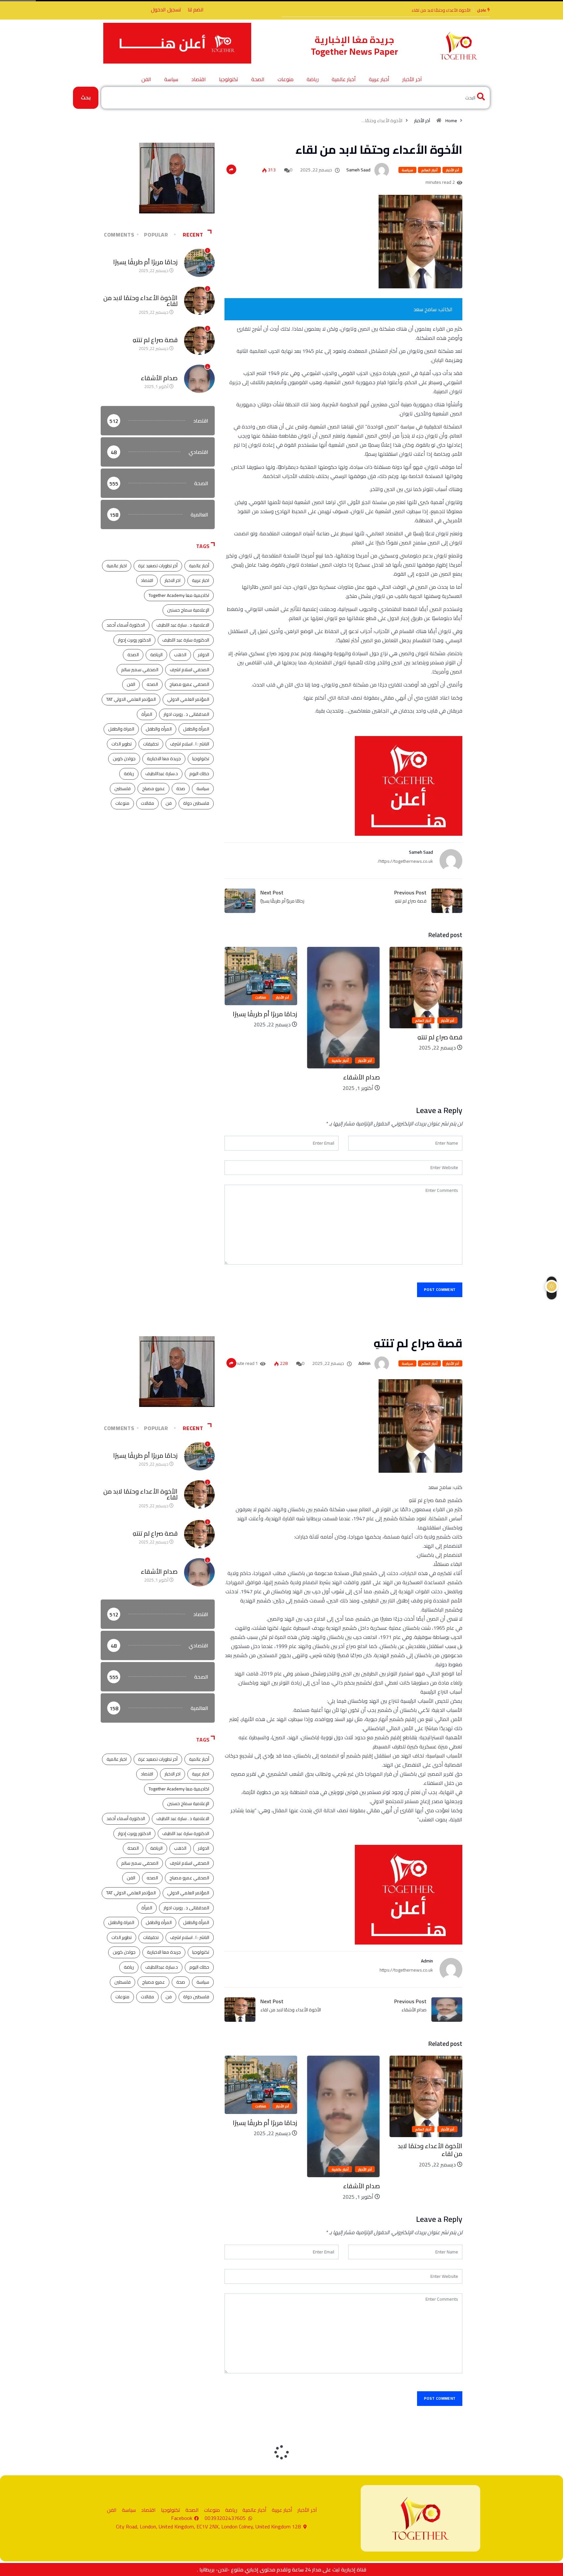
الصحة (258, 79)
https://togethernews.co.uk (406, 1970)
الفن (146, 79)
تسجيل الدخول (166, 9)
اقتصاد (199, 79)
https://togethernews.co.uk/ (405, 861)
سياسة (171, 79)
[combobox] (296, 98)
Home (451, 121)
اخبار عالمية (117, 566)
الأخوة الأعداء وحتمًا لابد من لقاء (140, 301)
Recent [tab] (193, 235)
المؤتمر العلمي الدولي (188, 699)
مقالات (343, 997)
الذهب (180, 655)
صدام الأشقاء (444, 1077)
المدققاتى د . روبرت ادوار (186, 714)
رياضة (313, 79)
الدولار (203, 655)
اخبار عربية (201, 580)
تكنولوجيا (229, 79)
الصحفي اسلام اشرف (189, 670)
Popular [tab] (156, 235)
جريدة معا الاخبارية (164, 759)
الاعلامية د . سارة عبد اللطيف (183, 625)
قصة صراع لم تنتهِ (455, 10)
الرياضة (156, 655)
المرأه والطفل (159, 729)
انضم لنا (196, 9)
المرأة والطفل (196, 729)
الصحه (152, 684)
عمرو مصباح (153, 789)
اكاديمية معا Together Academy (179, 595)
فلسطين (123, 789)
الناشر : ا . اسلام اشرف (190, 744)
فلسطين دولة (196, 803)
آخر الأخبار (412, 79)
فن (169, 803)
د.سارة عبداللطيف (162, 774)
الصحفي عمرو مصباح (189, 684)
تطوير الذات (122, 744)
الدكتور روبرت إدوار (134, 640)
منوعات (286, 79)
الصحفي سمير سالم (140, 670)
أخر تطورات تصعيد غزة (158, 566)
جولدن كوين (124, 759)
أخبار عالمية (344, 79)
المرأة (147, 714)
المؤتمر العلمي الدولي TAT (131, 699)
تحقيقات (151, 744)
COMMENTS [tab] (119, 235)
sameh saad (358, 170)
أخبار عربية (379, 79)
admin (364, 1363)
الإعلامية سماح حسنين (188, 610)
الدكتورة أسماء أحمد (126, 625)
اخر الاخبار (173, 580)
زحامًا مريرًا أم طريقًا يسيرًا (348, 1014)
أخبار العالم (429, 170)
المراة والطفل (121, 729)
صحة (181, 789)
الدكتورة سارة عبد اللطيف (186, 640)
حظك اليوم (199, 774)
